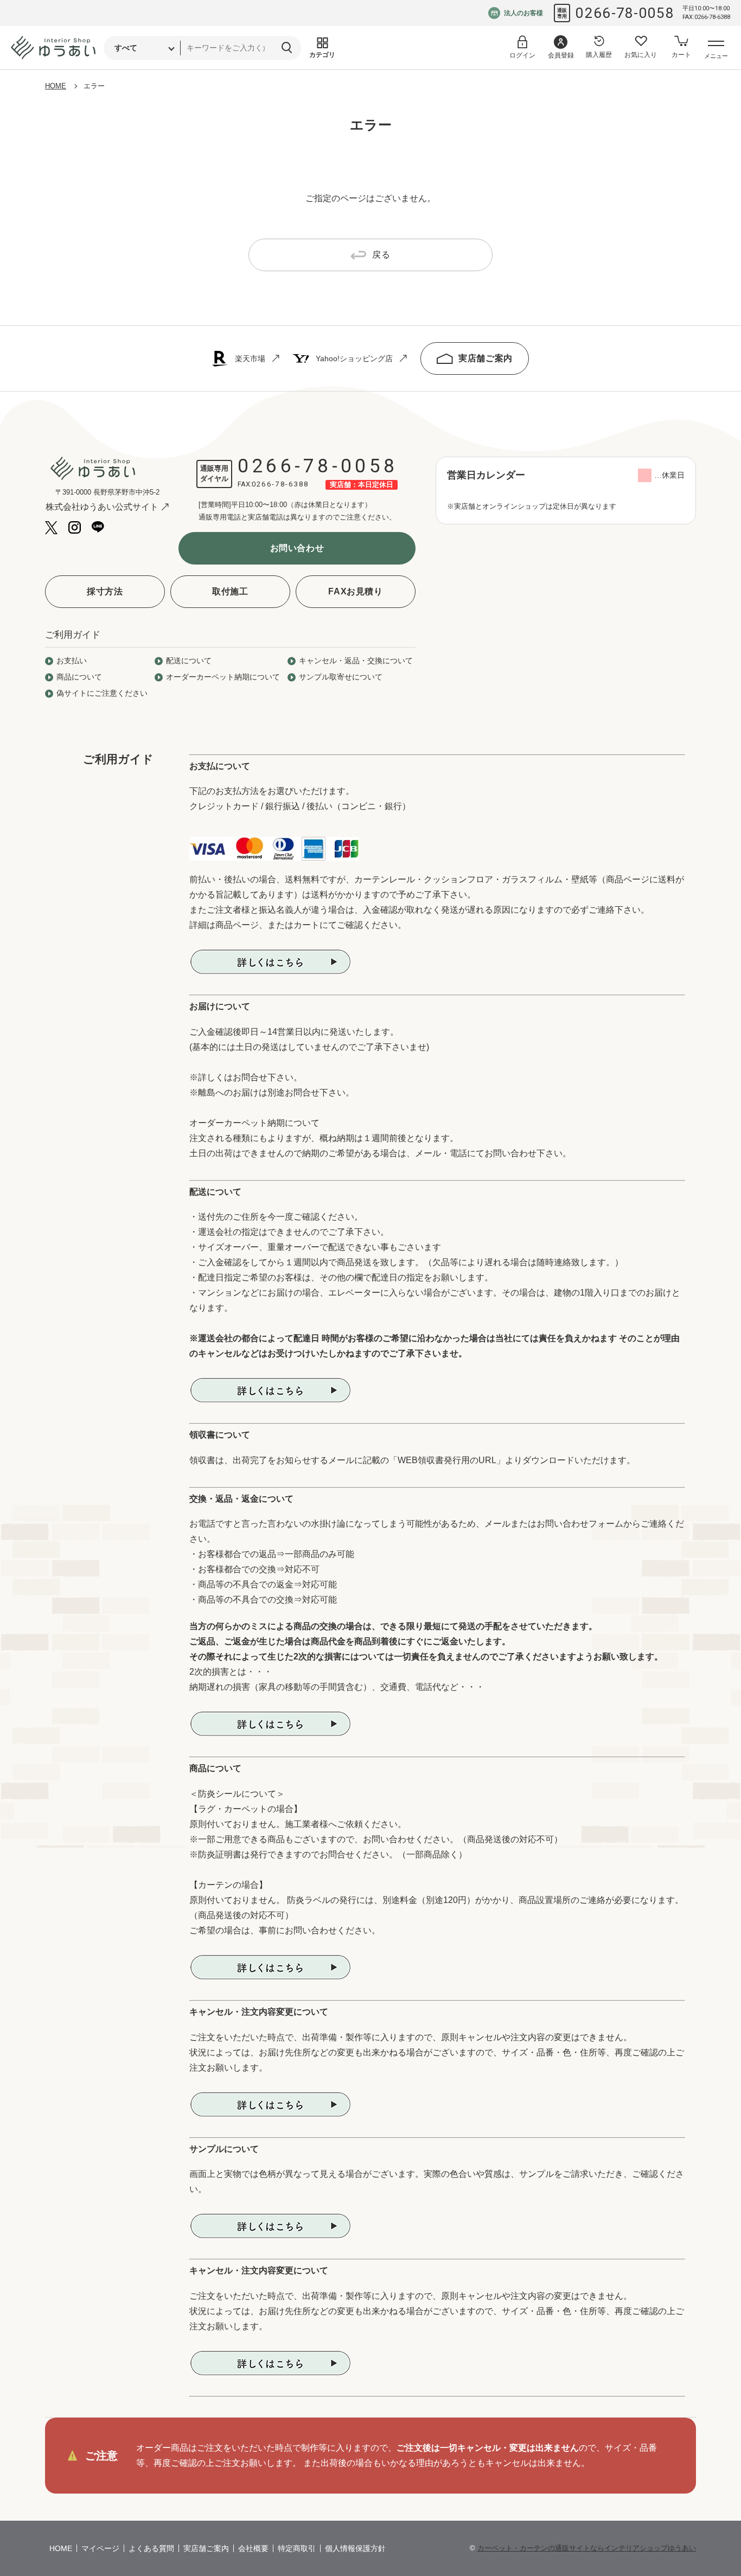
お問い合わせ (297, 548)
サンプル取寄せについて (341, 677)
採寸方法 (105, 591)
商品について (79, 677)
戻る (381, 255)
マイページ (100, 2548)
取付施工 (230, 591)
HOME (56, 86)
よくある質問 (151, 2548)
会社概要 (253, 2548)
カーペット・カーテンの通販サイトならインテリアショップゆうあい (587, 2548)
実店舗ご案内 (486, 358)
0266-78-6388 (280, 484)
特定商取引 (297, 2548)
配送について (189, 661)
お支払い (72, 661)
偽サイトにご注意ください (102, 693)
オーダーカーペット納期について (223, 677)
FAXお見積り (355, 591)
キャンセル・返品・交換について (356, 661)
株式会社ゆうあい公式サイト (102, 507)
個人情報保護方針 (355, 2548)
